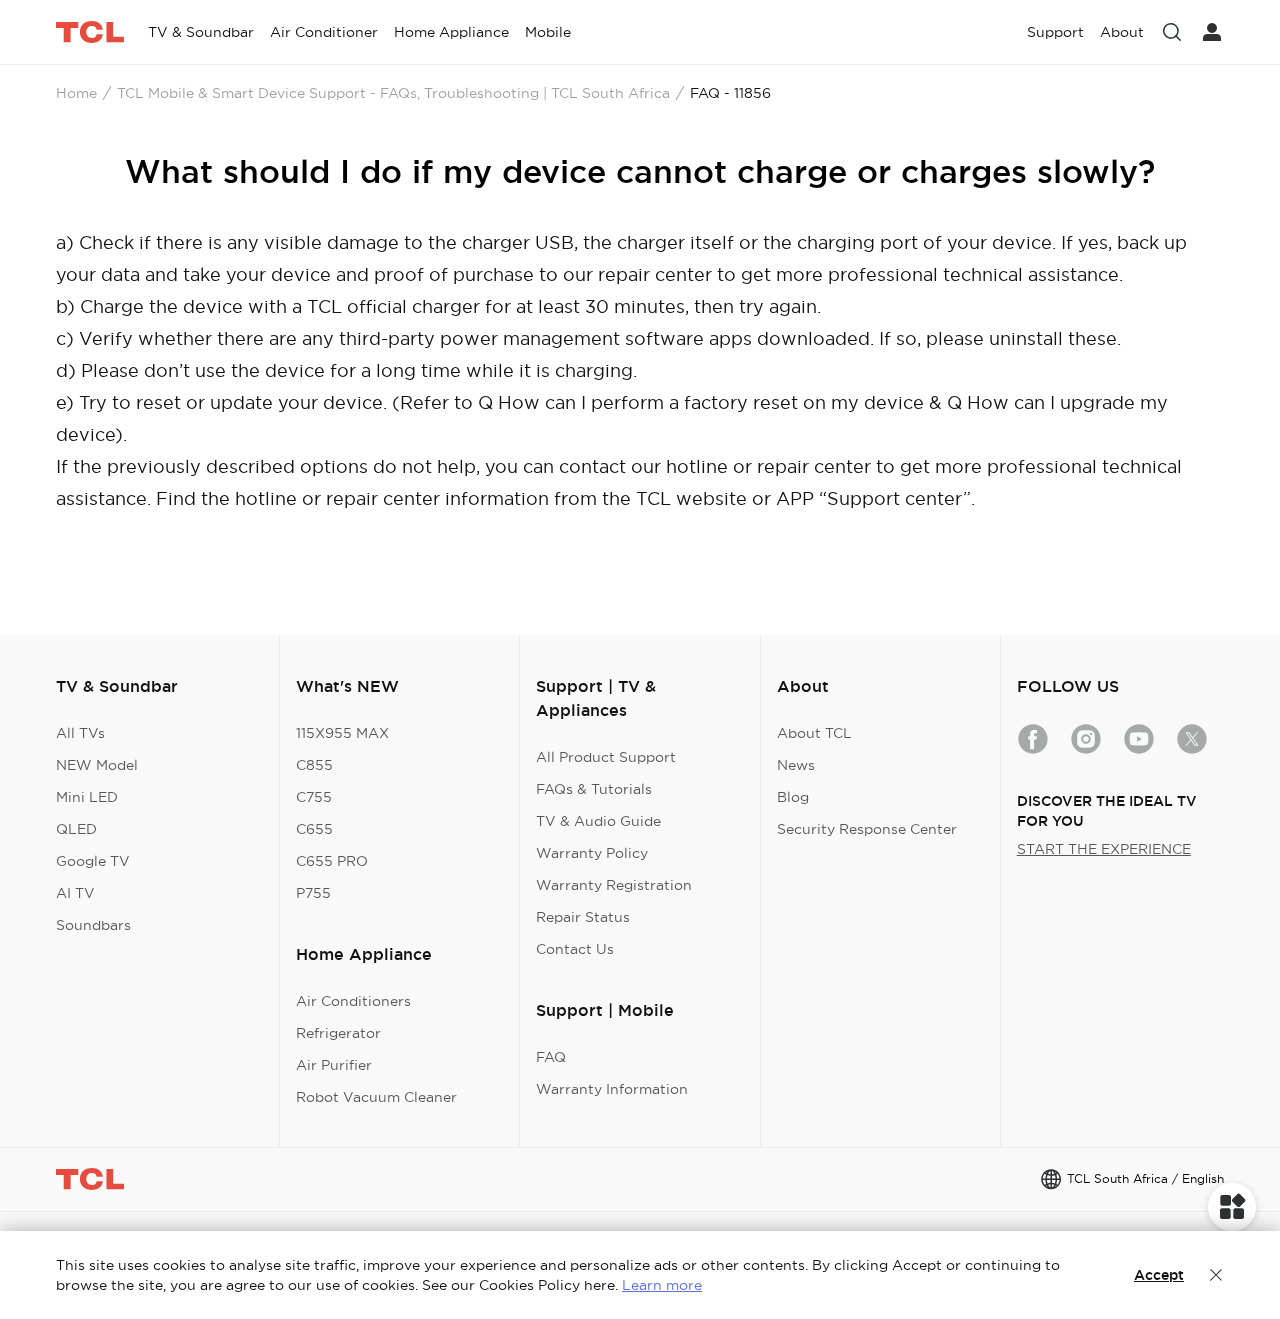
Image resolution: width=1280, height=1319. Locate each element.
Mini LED (87, 797)
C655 (314, 829)
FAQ (551, 1057)
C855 (314, 765)
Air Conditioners (353, 1001)
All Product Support (606, 757)
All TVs (80, 733)
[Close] (1216, 1275)
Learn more (662, 1285)
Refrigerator (338, 1033)
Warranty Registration (614, 885)
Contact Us (575, 949)
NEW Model (97, 765)
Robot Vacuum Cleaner (376, 1097)
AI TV (75, 893)
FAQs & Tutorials (594, 789)
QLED (76, 829)
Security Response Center (867, 829)
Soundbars (93, 925)
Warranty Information (612, 1089)
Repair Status (583, 917)
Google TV (93, 861)
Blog (793, 797)
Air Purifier (334, 1065)
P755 (313, 893)
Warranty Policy (592, 853)
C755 (314, 797)
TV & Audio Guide (598, 821)
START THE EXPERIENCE (1104, 849)
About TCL (814, 733)
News (796, 765)
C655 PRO (332, 861)
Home (76, 93)
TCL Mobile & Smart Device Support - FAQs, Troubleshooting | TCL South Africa (393, 93)
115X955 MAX (342, 733)
